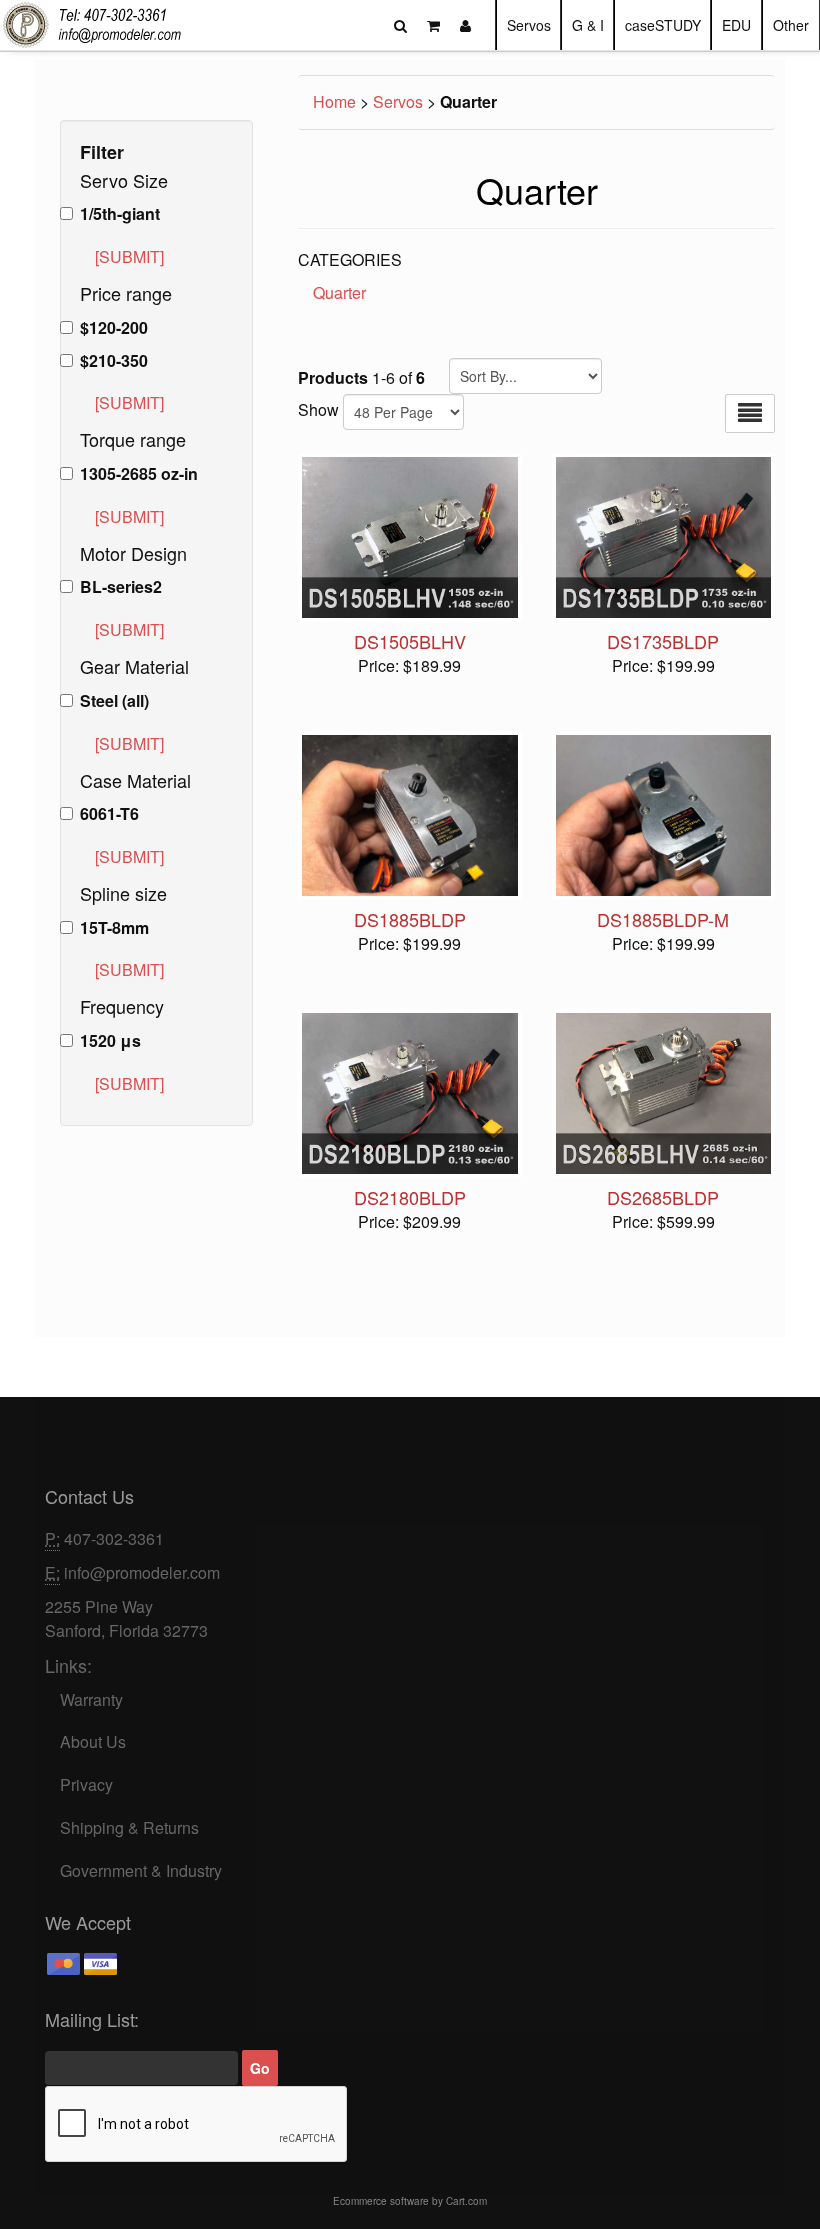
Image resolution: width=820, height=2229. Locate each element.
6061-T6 (109, 814)
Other (791, 25)
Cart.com (466, 2201)
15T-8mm (114, 928)
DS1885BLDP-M (663, 919)
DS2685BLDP (663, 1197)
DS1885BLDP (410, 919)
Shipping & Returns (129, 1827)
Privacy (86, 1784)
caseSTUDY (663, 25)
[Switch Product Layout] (750, 413)
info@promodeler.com (142, 1572)
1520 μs (110, 1041)
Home (334, 101)
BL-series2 (121, 587)
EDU (736, 25)
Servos (529, 25)
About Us (93, 1741)
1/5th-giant (120, 214)
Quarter (339, 292)
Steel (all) (114, 701)
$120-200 (114, 328)
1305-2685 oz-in (139, 474)
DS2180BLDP (410, 1197)
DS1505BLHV (410, 641)
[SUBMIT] (129, 256)
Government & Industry (141, 1870)
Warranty (91, 1699)
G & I (588, 25)
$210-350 (114, 361)
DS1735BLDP (663, 641)
